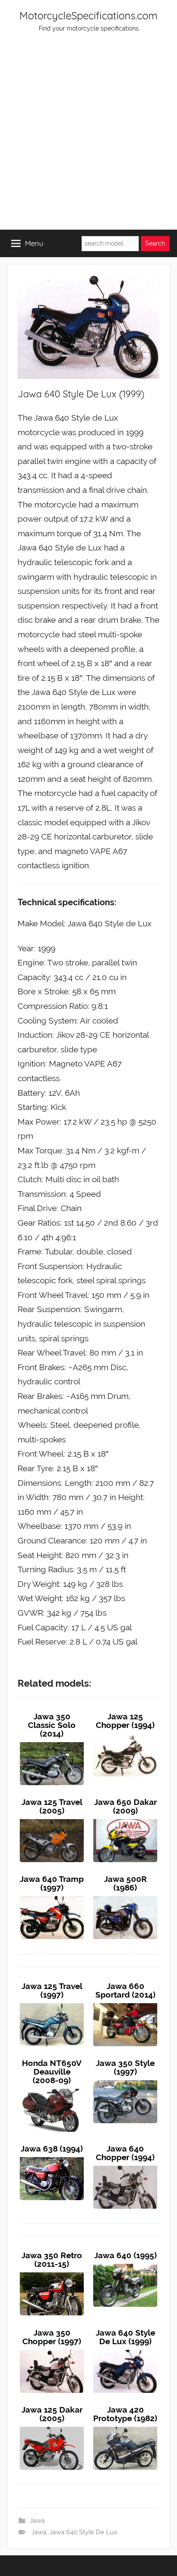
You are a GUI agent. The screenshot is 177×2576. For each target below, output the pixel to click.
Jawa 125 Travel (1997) (52, 1990)
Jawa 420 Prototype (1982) (125, 2414)
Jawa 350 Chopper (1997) (52, 2337)
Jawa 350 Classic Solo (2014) (52, 1725)
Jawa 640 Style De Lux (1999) (125, 2337)
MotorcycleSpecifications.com (88, 15)
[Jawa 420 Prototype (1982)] (125, 2427)
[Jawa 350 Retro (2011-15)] (52, 2272)
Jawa (37, 2521)
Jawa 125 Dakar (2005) (52, 2414)
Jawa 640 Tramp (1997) (52, 1883)
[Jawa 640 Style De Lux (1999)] (125, 2350)
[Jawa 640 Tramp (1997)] (52, 1896)
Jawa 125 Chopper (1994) (125, 1721)
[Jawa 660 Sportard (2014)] (125, 2003)
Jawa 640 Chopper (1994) (125, 2153)
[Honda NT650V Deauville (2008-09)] (52, 2089)
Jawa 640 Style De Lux (83, 2532)
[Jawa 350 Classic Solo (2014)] (52, 1742)
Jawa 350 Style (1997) (125, 2067)
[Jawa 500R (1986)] (125, 1896)
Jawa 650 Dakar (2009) (125, 1806)
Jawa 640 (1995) (125, 2255)
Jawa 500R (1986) (125, 1883)
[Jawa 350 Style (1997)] (125, 2080)
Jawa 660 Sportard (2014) (125, 1990)
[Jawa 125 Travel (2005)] (52, 1819)
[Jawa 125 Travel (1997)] (52, 2003)
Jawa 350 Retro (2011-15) (52, 2259)
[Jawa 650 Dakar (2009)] (125, 1819)
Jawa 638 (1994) (52, 2149)
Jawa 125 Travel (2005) (52, 1806)
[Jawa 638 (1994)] (52, 2157)
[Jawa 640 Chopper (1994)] (125, 2166)
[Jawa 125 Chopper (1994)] (125, 1734)
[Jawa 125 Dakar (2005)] (52, 2427)
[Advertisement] (88, 137)
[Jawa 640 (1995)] (125, 2264)
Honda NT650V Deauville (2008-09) (52, 2072)
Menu (34, 243)
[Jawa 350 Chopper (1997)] (52, 2350)
